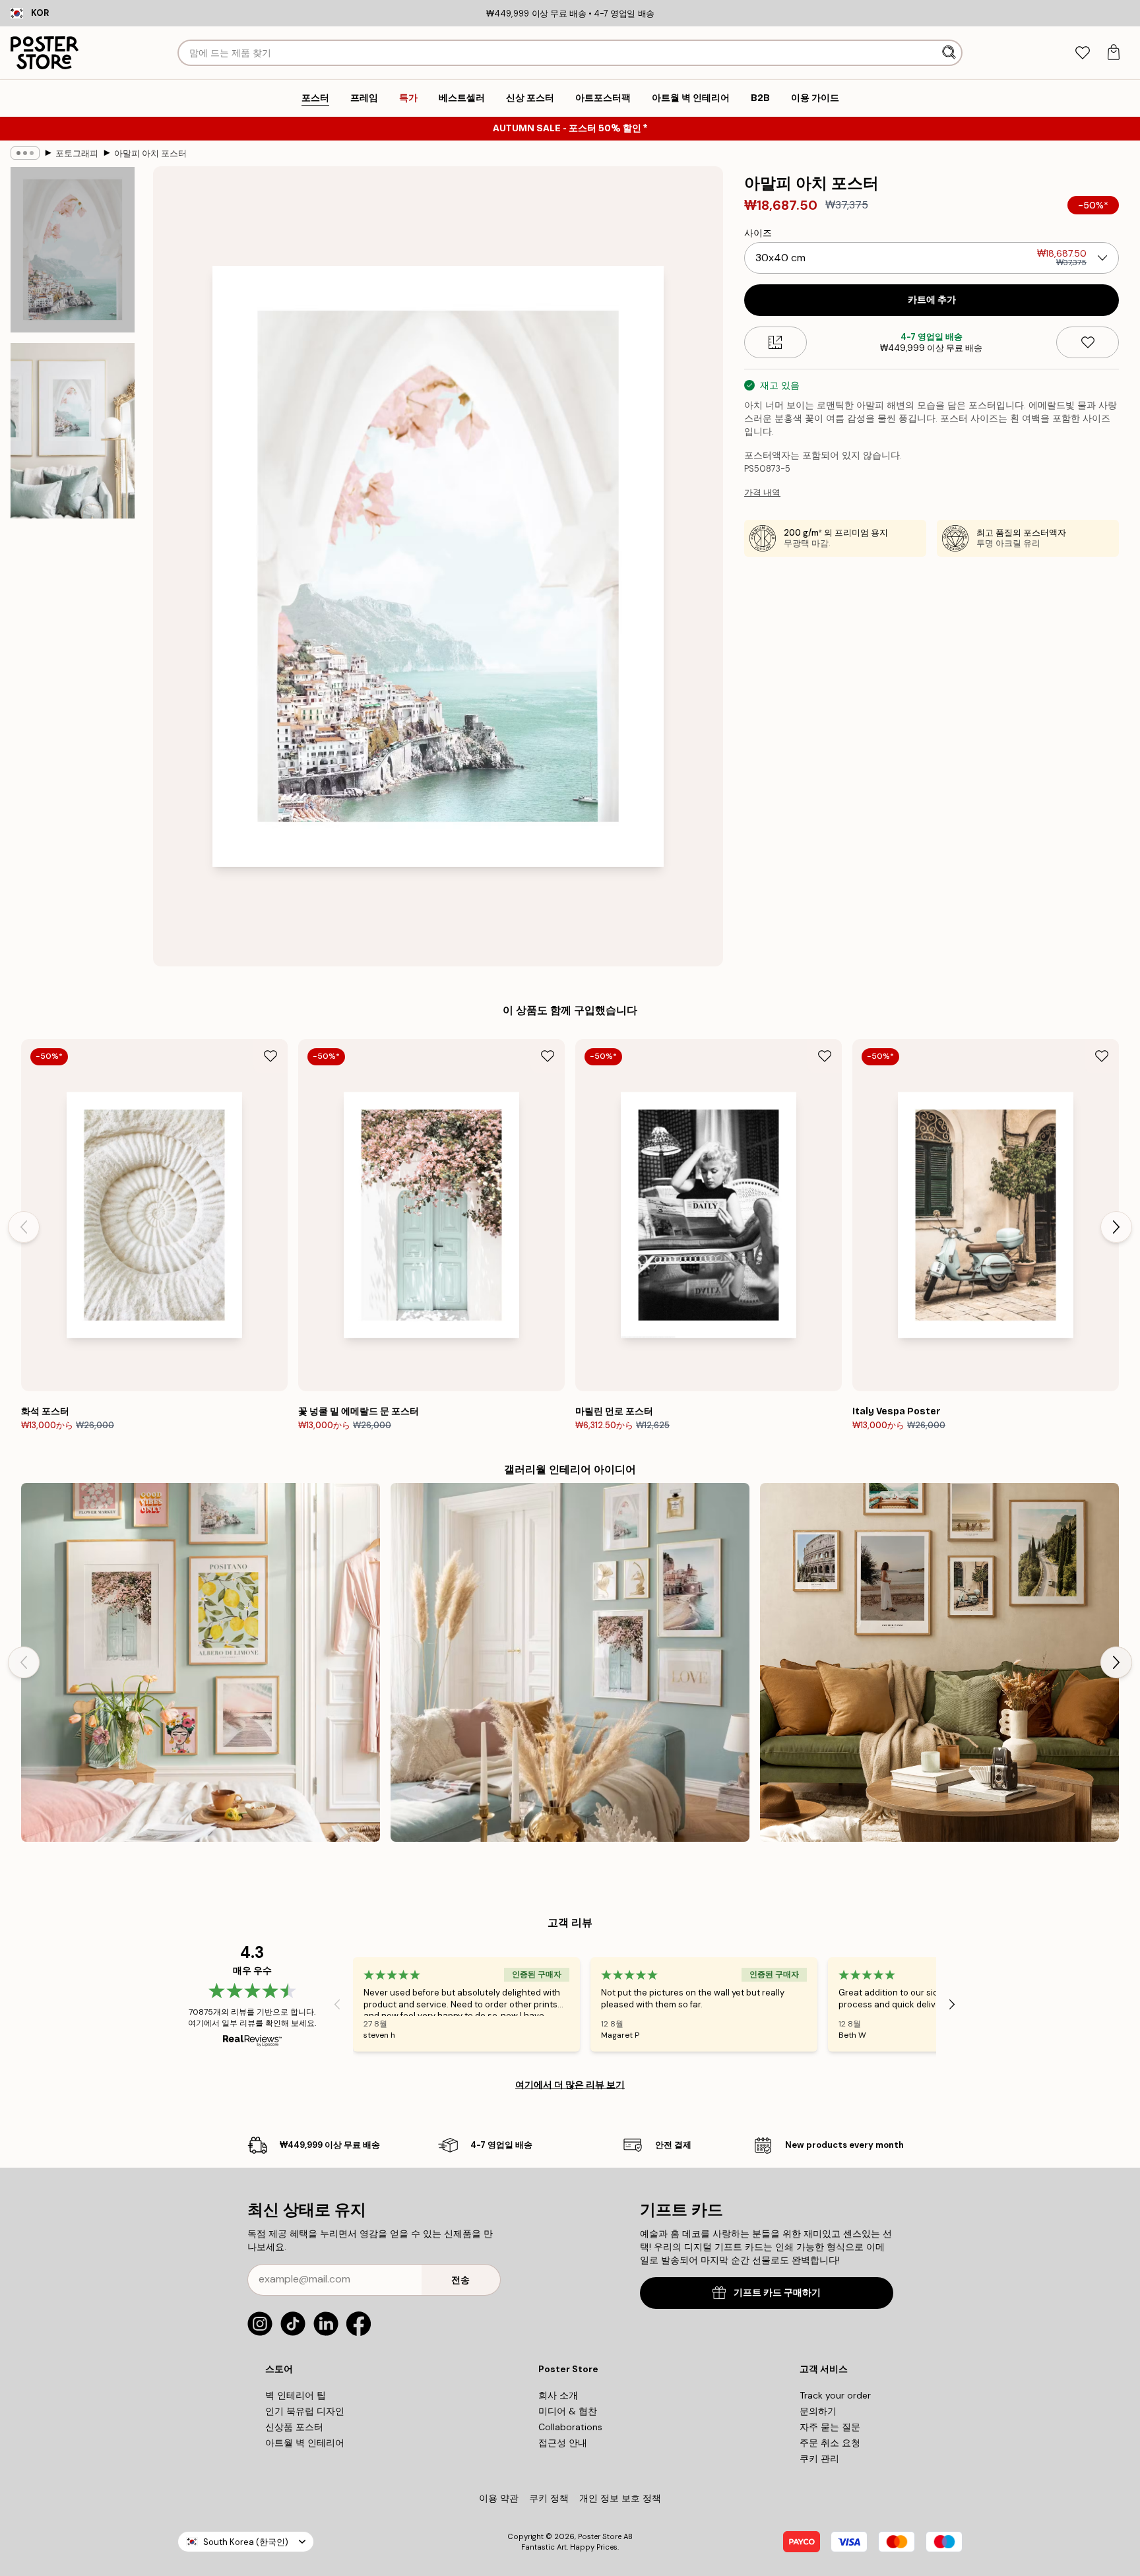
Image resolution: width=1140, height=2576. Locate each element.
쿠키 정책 (549, 2498)
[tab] (1082, 53)
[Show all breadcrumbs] (25, 153)
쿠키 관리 (819, 2459)
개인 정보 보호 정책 (620, 2498)
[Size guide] (776, 342)
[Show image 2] (73, 431)
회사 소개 (558, 2395)
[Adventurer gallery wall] (939, 1662)
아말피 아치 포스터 (150, 153)
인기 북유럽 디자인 (305, 2411)
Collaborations (570, 2427)
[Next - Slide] (1116, 1227)
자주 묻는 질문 (830, 2427)
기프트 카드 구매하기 (777, 2293)
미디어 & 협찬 (568, 2411)
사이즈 (758, 233)
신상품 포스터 (294, 2427)
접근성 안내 (563, 2443)
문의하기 (818, 2411)
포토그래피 (77, 153)
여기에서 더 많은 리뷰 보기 (570, 2085)
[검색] (950, 53)
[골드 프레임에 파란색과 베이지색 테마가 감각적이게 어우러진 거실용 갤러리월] (570, 1662)
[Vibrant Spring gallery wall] (201, 1662)
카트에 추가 (932, 300)
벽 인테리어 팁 (296, 2395)
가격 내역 (762, 492)
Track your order (835, 2395)
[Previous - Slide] (24, 1227)
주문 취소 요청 (830, 2443)
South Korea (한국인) (246, 2542)
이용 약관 (499, 2498)
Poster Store (600, 2536)
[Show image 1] (73, 250)
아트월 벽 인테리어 (305, 2443)
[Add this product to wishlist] (1088, 342)
